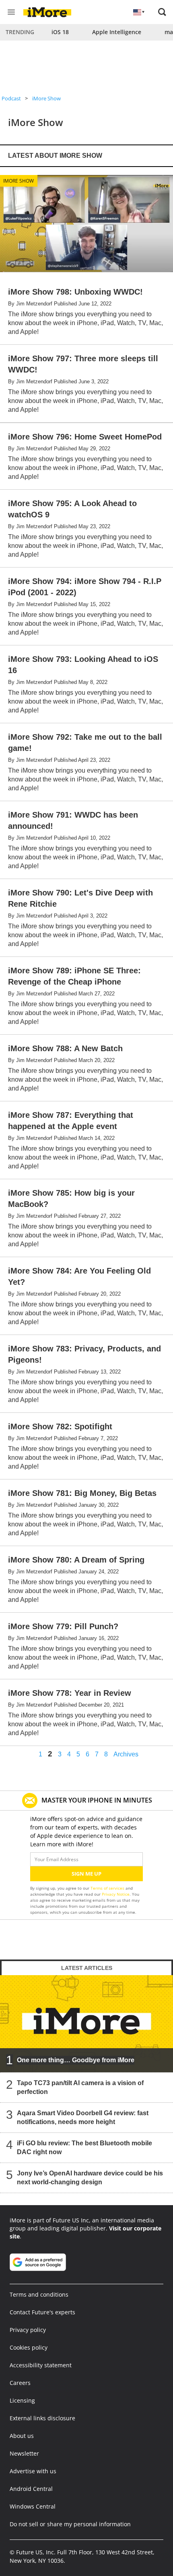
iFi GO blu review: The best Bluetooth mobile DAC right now (84, 2148)
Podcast (11, 98)
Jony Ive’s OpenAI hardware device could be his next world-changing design (90, 2178)
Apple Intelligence (117, 32)
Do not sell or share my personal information (70, 2524)
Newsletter (24, 2453)
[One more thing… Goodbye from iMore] (86, 2024)
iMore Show (46, 98)
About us (22, 2436)
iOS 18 (60, 32)
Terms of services (108, 1888)
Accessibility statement (41, 2365)
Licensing (22, 2400)
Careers (20, 2383)
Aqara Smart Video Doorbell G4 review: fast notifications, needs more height (83, 2117)
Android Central (31, 2489)
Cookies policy (29, 2347)
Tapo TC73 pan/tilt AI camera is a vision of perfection (80, 2087)
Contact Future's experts (42, 2312)
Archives (126, 1754)
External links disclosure (42, 2418)
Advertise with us (33, 2471)
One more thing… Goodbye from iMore (76, 2060)
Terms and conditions (39, 2294)
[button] (162, 12)
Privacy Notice (116, 1894)
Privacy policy (28, 2330)
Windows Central (33, 2506)
